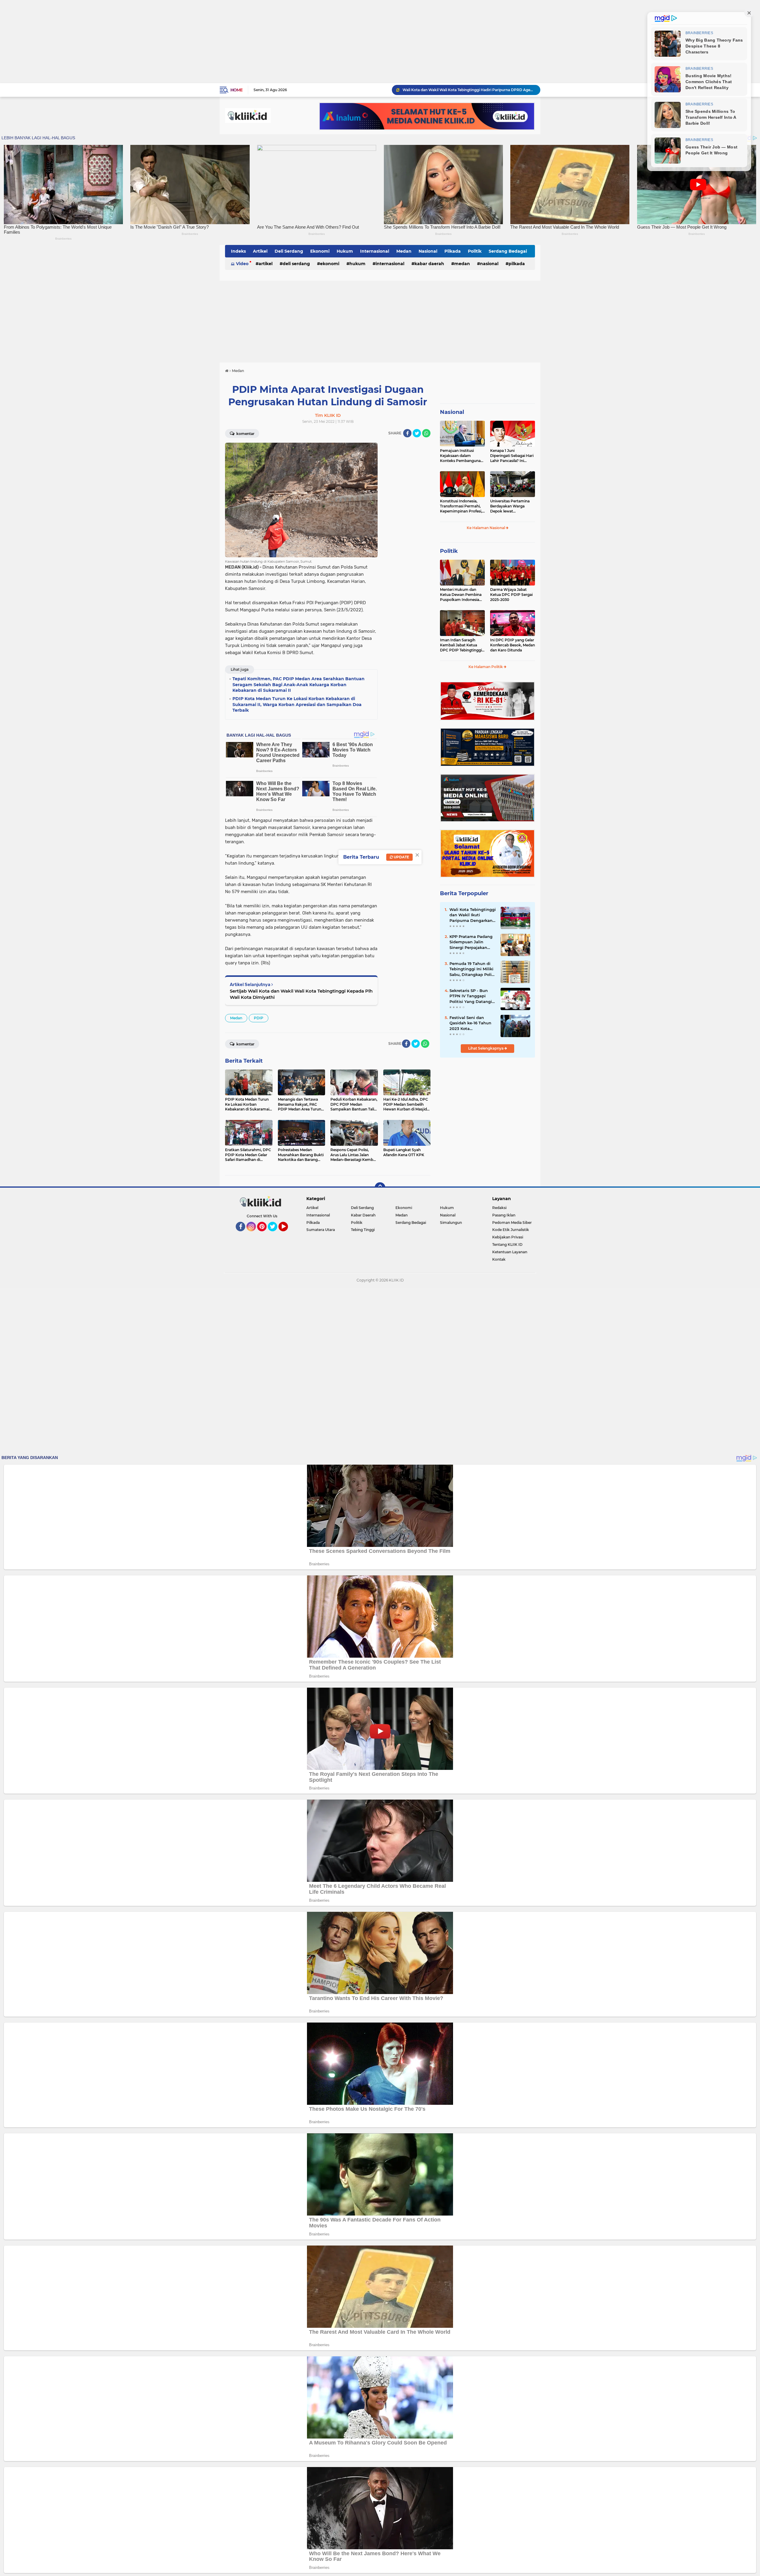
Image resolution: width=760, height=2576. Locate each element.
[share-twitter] (417, 433)
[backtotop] (380, 1188)
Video (242, 264)
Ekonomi (320, 251)
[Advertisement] (178, 42)
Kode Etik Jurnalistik (511, 1230)
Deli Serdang (289, 251)
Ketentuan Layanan (510, 1252)
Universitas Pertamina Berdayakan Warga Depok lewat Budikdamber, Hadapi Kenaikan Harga (510, 506)
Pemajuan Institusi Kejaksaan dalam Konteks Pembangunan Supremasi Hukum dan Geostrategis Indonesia (461, 456)
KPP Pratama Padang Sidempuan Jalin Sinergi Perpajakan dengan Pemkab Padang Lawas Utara (471, 942)
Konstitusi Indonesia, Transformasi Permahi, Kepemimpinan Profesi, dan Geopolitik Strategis (461, 506)
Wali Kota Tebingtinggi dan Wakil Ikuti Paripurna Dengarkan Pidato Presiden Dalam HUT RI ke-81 (473, 915)
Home (236, 90)
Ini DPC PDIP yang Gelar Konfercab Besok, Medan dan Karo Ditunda (513, 645)
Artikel (260, 251)
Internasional (375, 251)
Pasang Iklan (504, 1215)
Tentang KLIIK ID (507, 1245)
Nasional (428, 251)
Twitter (275, 1234)
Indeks (238, 251)
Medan (404, 251)
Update (401, 857)
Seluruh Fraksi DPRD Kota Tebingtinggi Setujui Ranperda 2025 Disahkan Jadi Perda (469, 90)
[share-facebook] (407, 433)
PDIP (259, 1018)
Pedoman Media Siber (512, 1223)
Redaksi (499, 1208)
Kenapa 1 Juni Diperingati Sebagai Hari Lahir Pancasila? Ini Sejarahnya (512, 456)
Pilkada (453, 251)
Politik (475, 251)
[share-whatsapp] (426, 433)
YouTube (287, 1234)
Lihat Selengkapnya (486, 1048)
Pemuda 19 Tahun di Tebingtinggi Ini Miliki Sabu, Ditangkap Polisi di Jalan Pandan (472, 969)
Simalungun (451, 1223)
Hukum (345, 251)
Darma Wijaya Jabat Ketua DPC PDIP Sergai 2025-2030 (511, 595)
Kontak (499, 1259)
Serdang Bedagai (508, 251)
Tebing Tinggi (363, 1230)
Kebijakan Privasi (508, 1237)
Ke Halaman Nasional (486, 528)
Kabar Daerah (429, 264)
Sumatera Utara (321, 1230)
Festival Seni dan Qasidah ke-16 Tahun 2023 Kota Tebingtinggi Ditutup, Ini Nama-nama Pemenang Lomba (471, 1023)
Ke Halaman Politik (486, 667)
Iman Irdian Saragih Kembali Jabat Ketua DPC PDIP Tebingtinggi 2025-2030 (461, 645)
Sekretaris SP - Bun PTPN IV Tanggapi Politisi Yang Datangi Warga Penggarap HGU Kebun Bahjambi (472, 996)
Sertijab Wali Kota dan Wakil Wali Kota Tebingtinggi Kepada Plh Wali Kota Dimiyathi (301, 994)
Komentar (245, 434)
